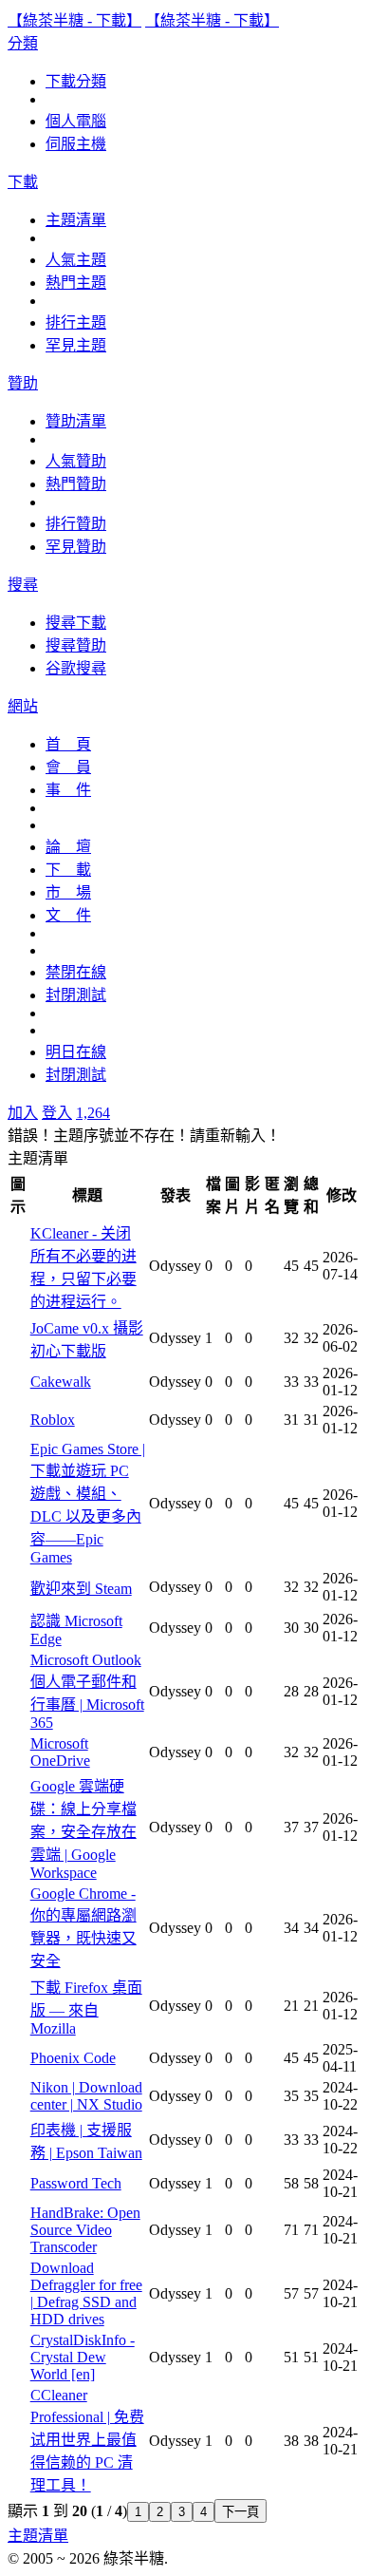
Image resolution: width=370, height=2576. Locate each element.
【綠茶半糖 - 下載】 (74, 20)
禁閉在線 (76, 972)
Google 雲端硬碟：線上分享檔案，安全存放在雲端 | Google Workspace (83, 1829)
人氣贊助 (76, 461)
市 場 (68, 892)
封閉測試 (76, 995)
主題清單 (76, 220)
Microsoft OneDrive (60, 1752)
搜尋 (23, 585)
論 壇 (68, 847)
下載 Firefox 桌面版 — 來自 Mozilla (86, 2008)
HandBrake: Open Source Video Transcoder (85, 2230)
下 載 (68, 870)
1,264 (93, 1113)
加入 (23, 1113)
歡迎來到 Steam (81, 1589)
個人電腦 (76, 121)
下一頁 (240, 2512)
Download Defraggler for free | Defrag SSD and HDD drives (86, 2293)
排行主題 (76, 322)
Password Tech (76, 2183)
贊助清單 (76, 421)
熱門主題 (76, 283)
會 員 (68, 767)
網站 (23, 706)
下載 (23, 182)
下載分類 (76, 81)
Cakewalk (61, 1382)
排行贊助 (76, 524)
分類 (23, 43)
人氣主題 (76, 260)
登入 (57, 1113)
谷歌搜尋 (76, 668)
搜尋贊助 (76, 645)
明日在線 (76, 1052)
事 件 (68, 790)
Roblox (53, 1420)
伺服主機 (76, 144)
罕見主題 (76, 345)
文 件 (68, 915)
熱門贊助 (76, 484)
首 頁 (68, 744)
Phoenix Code (73, 2058)
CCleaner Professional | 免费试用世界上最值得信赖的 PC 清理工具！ (87, 2440)
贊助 (23, 383)
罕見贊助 (76, 547)
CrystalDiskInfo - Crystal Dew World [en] (83, 2357)
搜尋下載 (76, 623)
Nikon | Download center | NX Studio (86, 2096)
